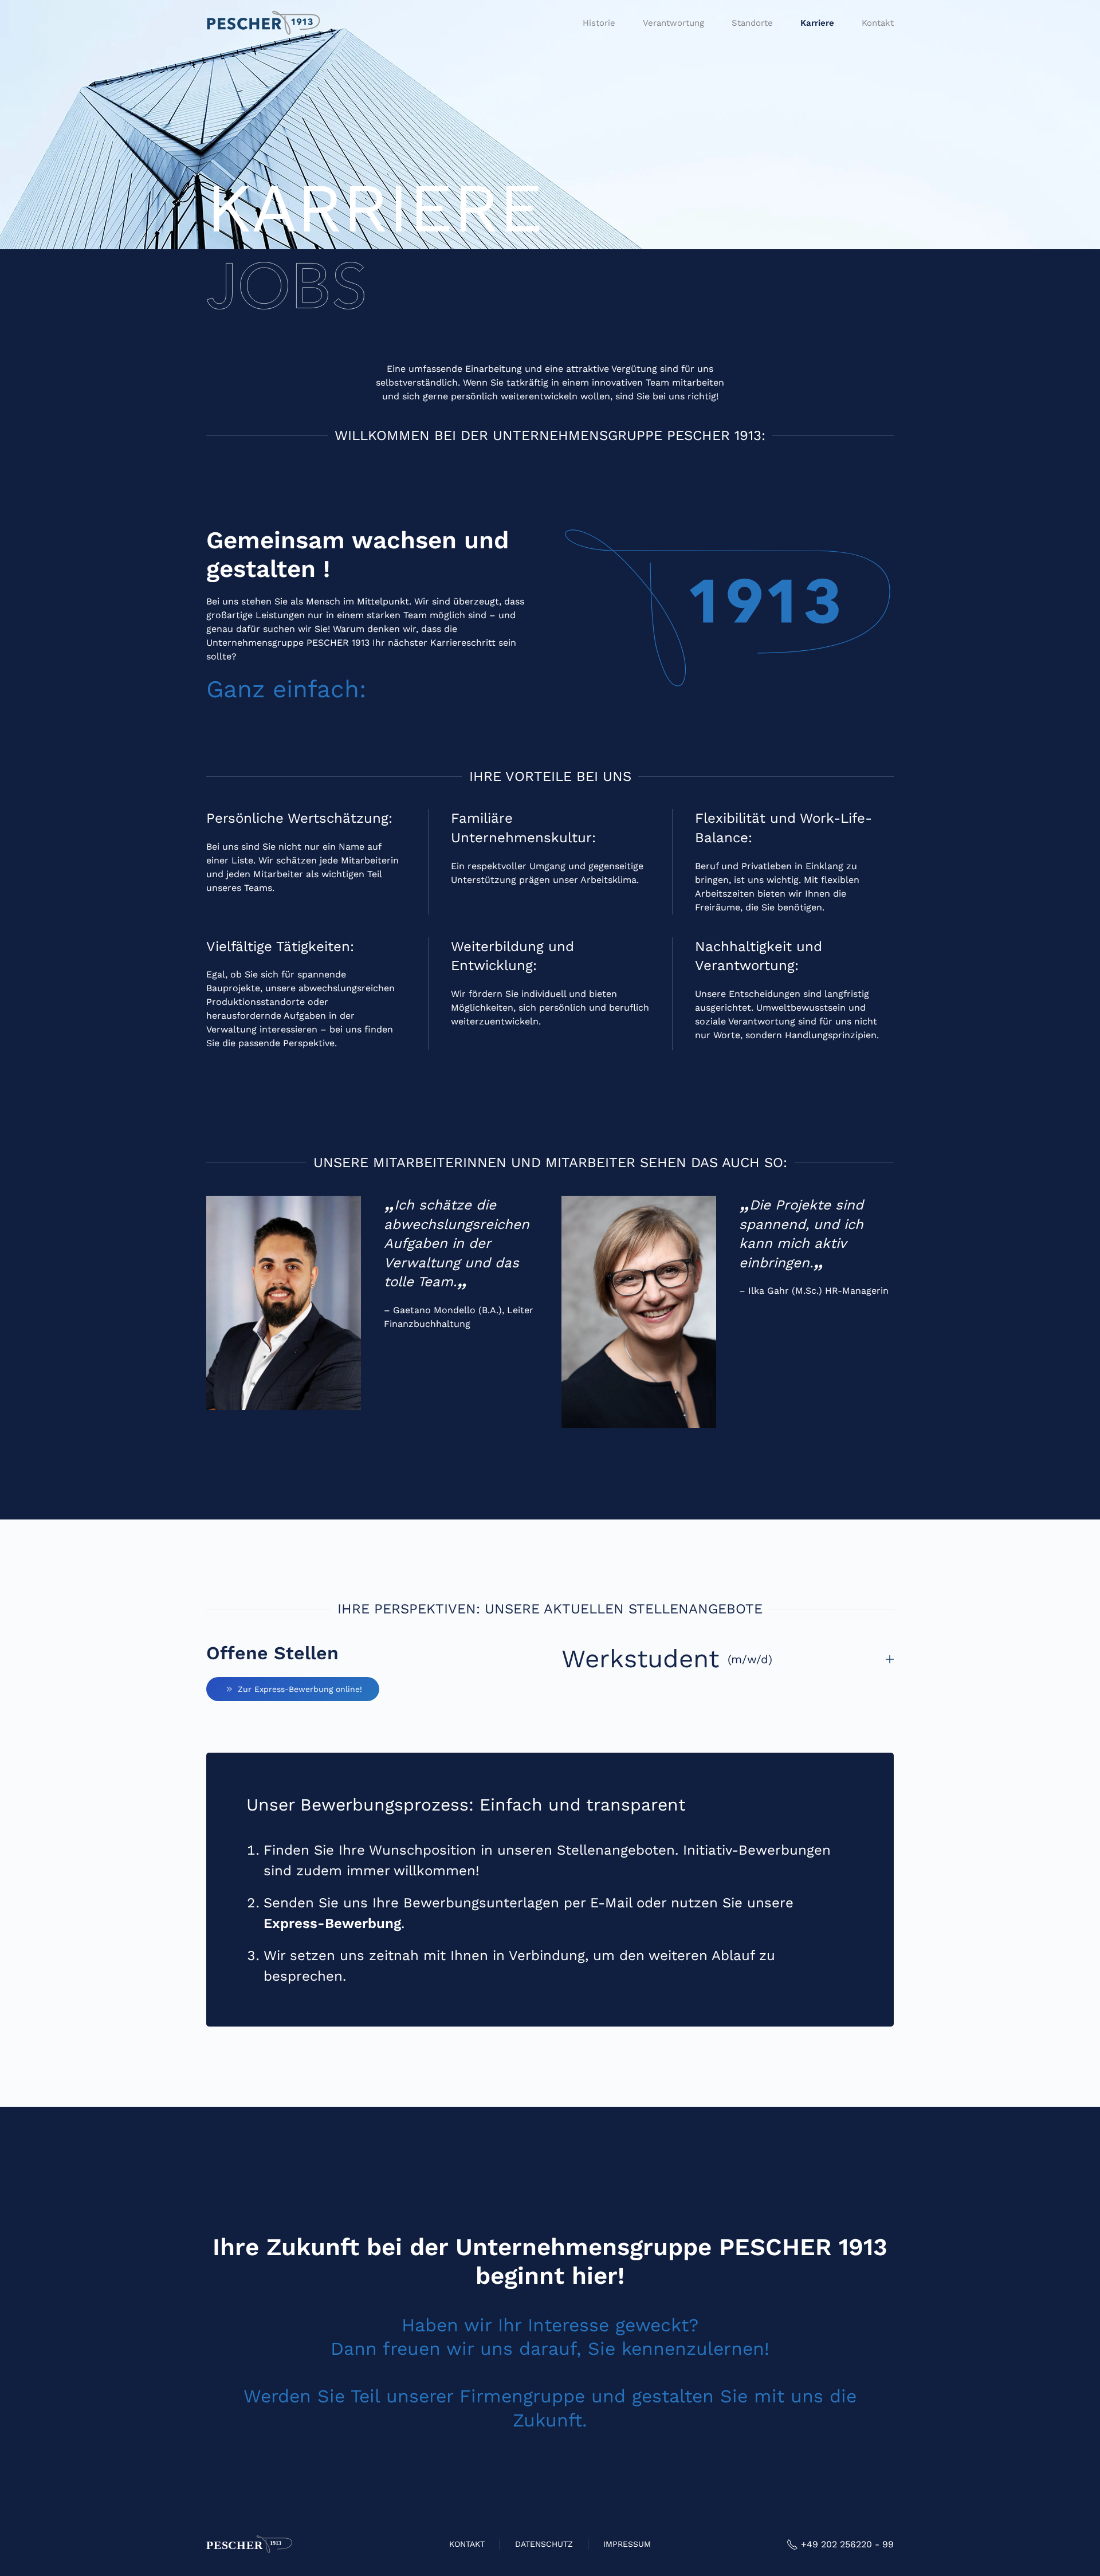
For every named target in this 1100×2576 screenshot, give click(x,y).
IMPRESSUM (627, 2544)
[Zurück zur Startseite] (264, 23)
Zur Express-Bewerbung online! (300, 1689)
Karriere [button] (817, 23)
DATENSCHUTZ (544, 2544)
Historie (599, 23)
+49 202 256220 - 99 (847, 2544)
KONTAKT (467, 2544)
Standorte (752, 23)
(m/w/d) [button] (667, 1659)
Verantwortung (673, 23)
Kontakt (878, 23)
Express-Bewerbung (332, 1923)
